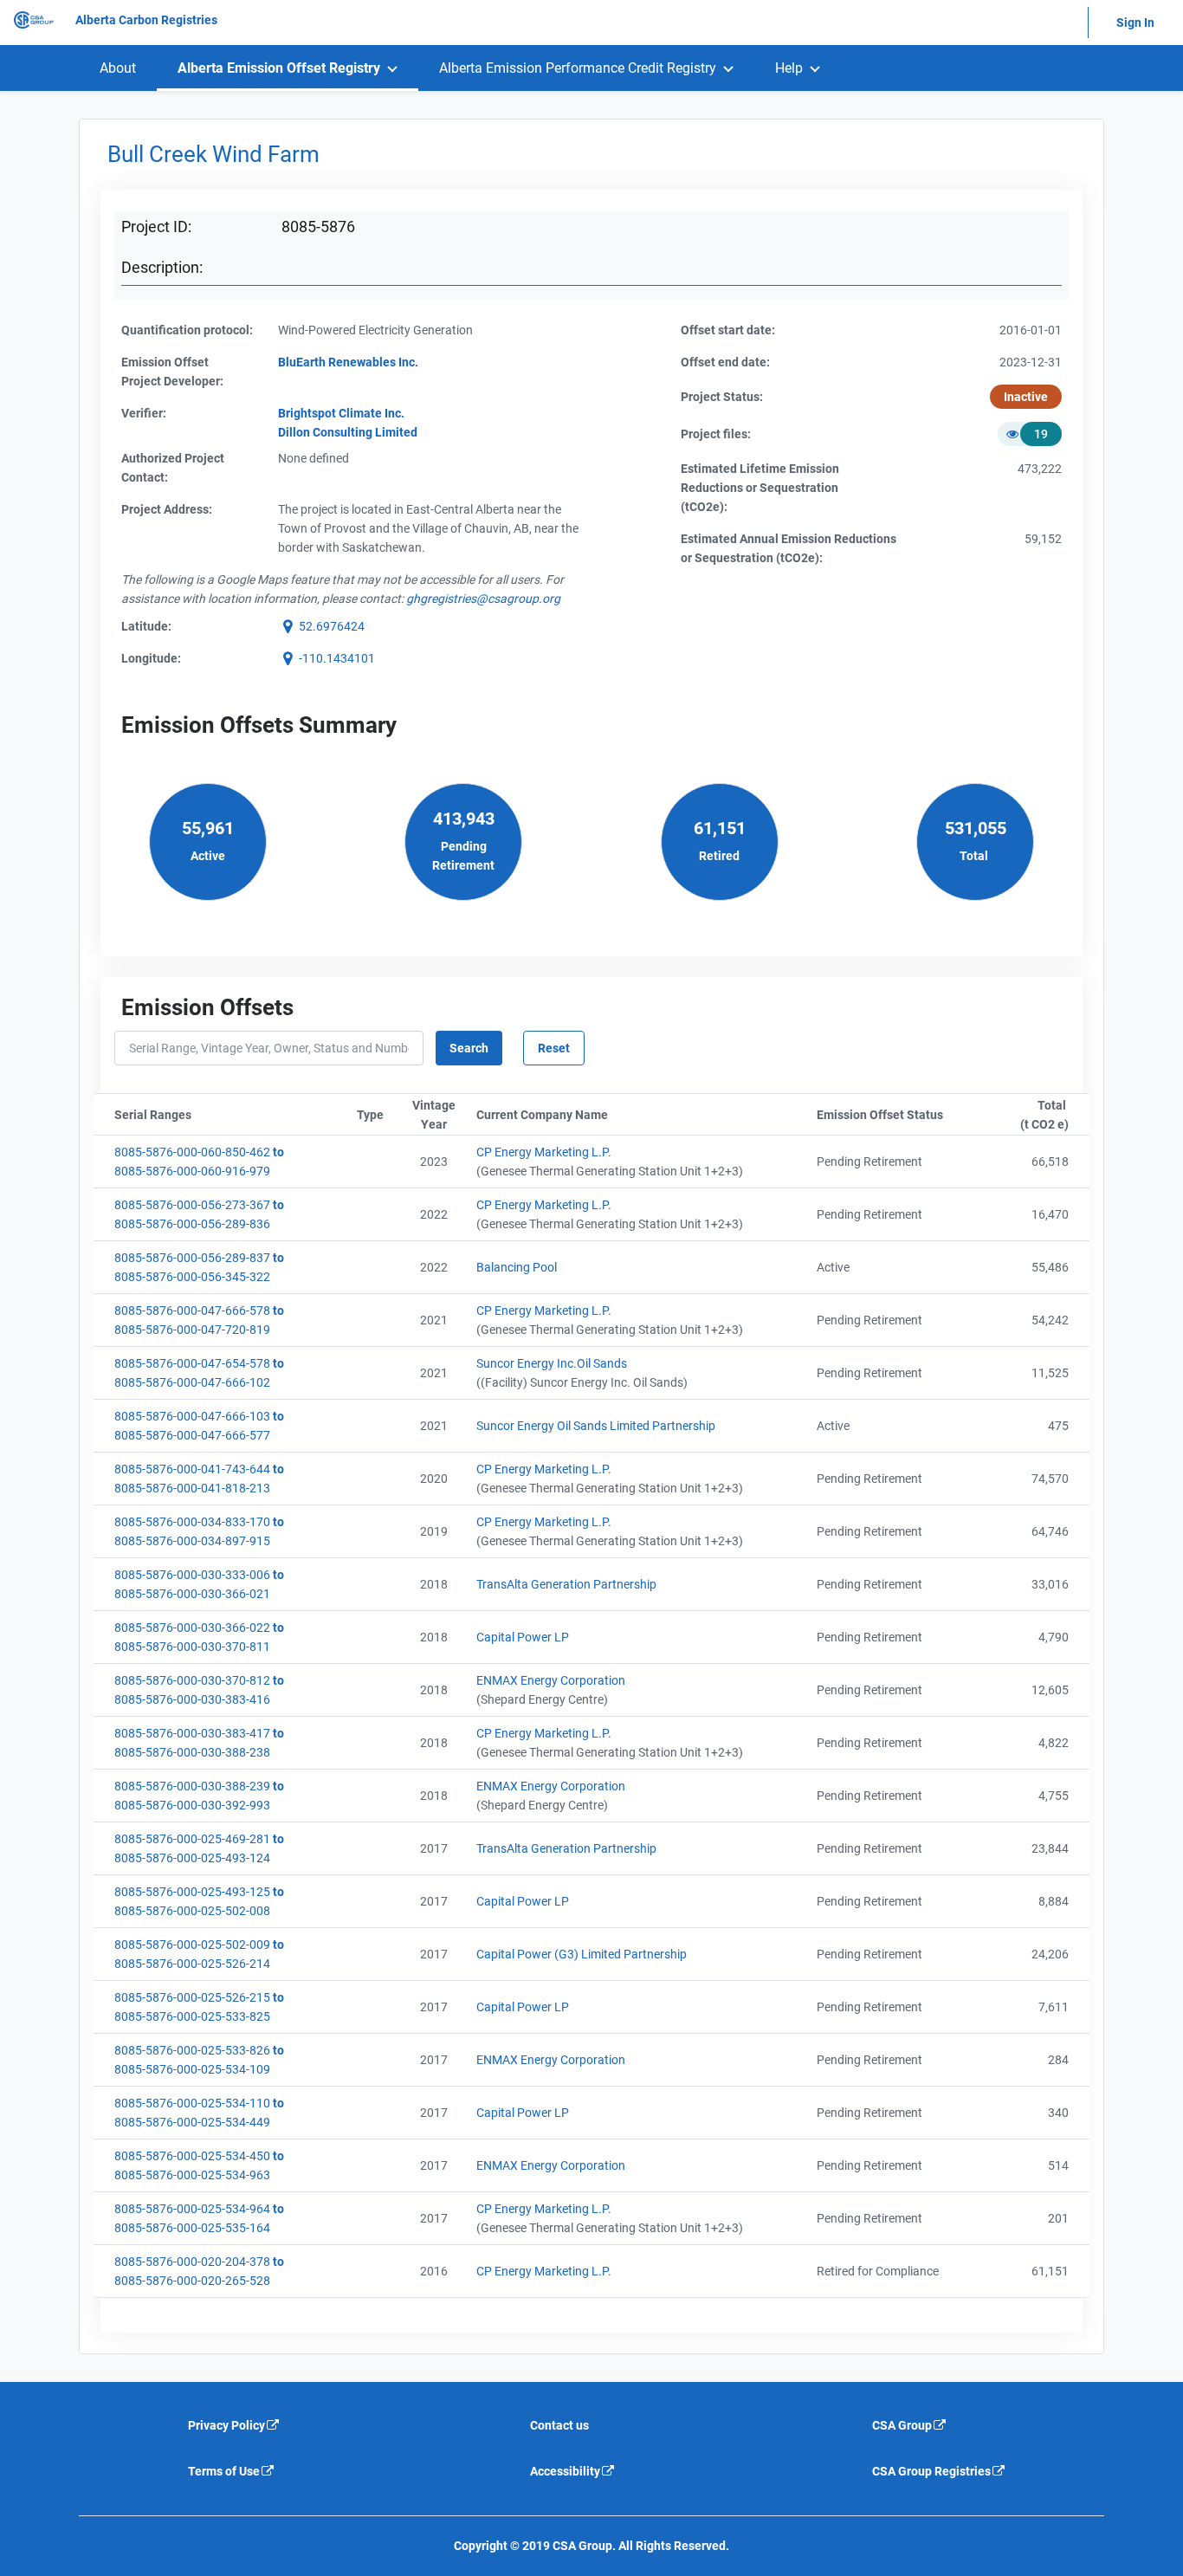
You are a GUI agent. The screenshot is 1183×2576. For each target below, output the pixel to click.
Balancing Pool (517, 1267)
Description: (162, 267)
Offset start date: (728, 330)
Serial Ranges (232, 1115)
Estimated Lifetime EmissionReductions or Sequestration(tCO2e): (760, 488)
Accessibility (565, 2471)
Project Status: (722, 397)
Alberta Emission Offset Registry (279, 68)
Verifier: (144, 413)
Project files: (716, 434)
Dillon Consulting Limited (348, 432)
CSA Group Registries (931, 2471)
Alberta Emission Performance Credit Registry (578, 68)
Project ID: (156, 227)
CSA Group (902, 2425)
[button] (321, 626)
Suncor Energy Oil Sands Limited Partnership (596, 1426)
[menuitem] (118, 68)
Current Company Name (627, 1115)
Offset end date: (725, 362)
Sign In (1135, 23)
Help (789, 68)
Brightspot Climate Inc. (341, 413)
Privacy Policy (226, 2425)
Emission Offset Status (899, 1115)
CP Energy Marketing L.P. (544, 1152)
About (118, 68)
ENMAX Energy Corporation (551, 1680)
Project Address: (167, 509)
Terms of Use (224, 2471)
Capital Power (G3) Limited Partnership (582, 1954)
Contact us (559, 2425)
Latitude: (146, 626)
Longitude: (151, 658)
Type (378, 1115)
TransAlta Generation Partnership (566, 1584)
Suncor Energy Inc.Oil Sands (552, 1363)
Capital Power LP (523, 1637)
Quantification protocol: (187, 330)
